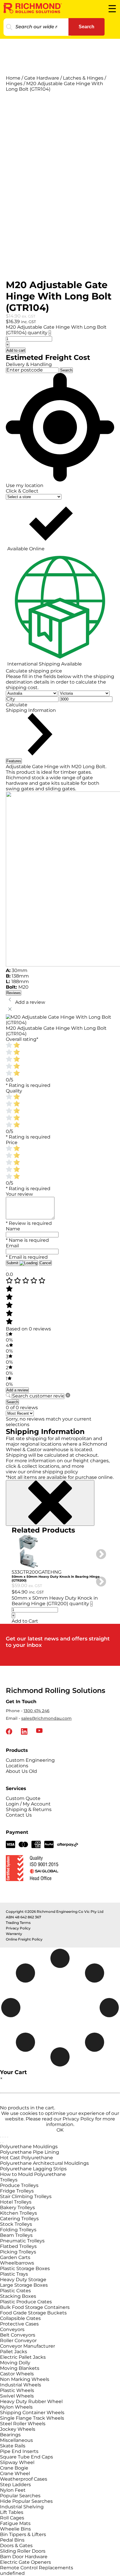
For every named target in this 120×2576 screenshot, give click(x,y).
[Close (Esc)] (8, 2137)
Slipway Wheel (17, 2462)
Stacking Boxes (18, 2296)
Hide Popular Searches (26, 2501)
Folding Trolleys (18, 2230)
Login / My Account (28, 1804)
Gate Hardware (42, 78)
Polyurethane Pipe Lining (30, 2152)
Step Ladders (15, 2485)
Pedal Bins (12, 2540)
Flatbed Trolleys (18, 2246)
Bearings (10, 2435)
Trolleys (9, 2180)
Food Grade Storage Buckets (33, 2313)
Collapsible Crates (20, 2318)
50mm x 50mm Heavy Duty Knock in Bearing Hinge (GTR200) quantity (55, 1601)
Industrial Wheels (21, 2385)
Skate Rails (13, 2446)
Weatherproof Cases (24, 2479)
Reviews (14, 993)
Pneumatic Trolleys (22, 2241)
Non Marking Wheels (25, 2379)
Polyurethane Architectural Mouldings (44, 2163)
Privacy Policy (18, 1928)
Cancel (45, 1263)
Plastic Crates (15, 2291)
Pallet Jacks (14, 2352)
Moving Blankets (20, 2368)
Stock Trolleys (16, 2224)
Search (87, 27)
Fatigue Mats (15, 2523)
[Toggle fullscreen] (3, 2137)
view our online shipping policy (42, 1472)
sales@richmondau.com (46, 1718)
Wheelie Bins (15, 2529)
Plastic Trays (14, 2274)
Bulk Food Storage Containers (35, 2307)
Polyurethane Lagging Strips (33, 2169)
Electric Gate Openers (25, 2562)
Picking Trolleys (18, 2252)
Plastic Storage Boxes (25, 2268)
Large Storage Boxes (24, 2285)
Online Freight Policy (24, 1939)
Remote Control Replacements (37, 2568)
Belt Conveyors (18, 2335)
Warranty (14, 1934)
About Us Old (21, 1771)
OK (60, 2130)
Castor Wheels (17, 2374)
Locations (17, 1766)
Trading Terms (18, 1923)
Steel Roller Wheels (23, 2424)
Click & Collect (22, 491)
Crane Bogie (14, 2468)
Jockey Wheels (18, 2429)
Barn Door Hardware (24, 2557)
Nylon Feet (13, 2490)
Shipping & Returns (29, 1809)
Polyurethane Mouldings (29, 2147)
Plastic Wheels (17, 2390)
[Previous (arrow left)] (1, 2143)
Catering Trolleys (19, 2219)
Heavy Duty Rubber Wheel (31, 2401)
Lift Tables (12, 2512)
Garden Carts (15, 2257)
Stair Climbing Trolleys (26, 2196)
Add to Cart (25, 1621)
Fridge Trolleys (17, 2191)
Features (14, 761)
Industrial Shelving (22, 2507)
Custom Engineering (30, 1760)
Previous (7, 1579)
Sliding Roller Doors (23, 2551)
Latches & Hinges (83, 78)
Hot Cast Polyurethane (27, 2158)
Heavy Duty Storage (23, 2280)
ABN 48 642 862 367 (23, 1917)
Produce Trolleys (19, 2185)
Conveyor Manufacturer (28, 2346)
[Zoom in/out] (1, 2137)
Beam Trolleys (16, 2235)
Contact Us (19, 1815)
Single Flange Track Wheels (32, 2418)
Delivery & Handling (29, 364)
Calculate (17, 705)
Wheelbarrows (17, 2263)
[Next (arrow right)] (3, 2143)
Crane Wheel (15, 2473)
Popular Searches (20, 2496)
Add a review (17, 1390)
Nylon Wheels (16, 2407)
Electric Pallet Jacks (23, 2357)
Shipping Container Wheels (32, 2413)
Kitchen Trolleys (18, 2213)
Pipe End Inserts (19, 2451)
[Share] (5, 2137)
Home (13, 78)
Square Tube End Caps (27, 2457)
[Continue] (6, 1270)
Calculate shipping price (34, 671)
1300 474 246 (37, 1711)
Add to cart (16, 350)
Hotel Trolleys (16, 2202)
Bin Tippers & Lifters (23, 2534)
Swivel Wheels (17, 2396)
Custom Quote (23, 1798)
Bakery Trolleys (17, 2208)
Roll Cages (12, 2518)
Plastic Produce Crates (26, 2302)
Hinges (14, 84)
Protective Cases (19, 2324)
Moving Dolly (15, 2363)
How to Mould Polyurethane (33, 2174)
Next (98, 1552)
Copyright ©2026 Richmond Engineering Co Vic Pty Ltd (55, 1912)
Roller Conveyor (18, 2341)
